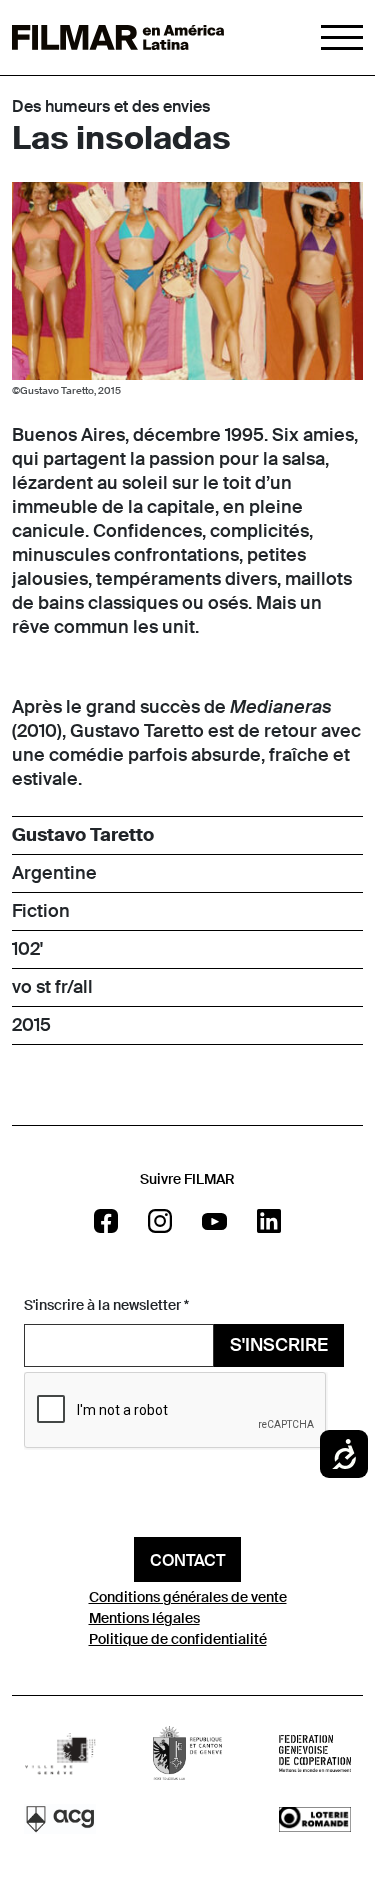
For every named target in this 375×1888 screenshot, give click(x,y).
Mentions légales (144, 1618)
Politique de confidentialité (178, 1639)
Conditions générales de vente (188, 1597)
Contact (187, 1560)
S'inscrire (279, 1345)
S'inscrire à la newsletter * (106, 1305)
